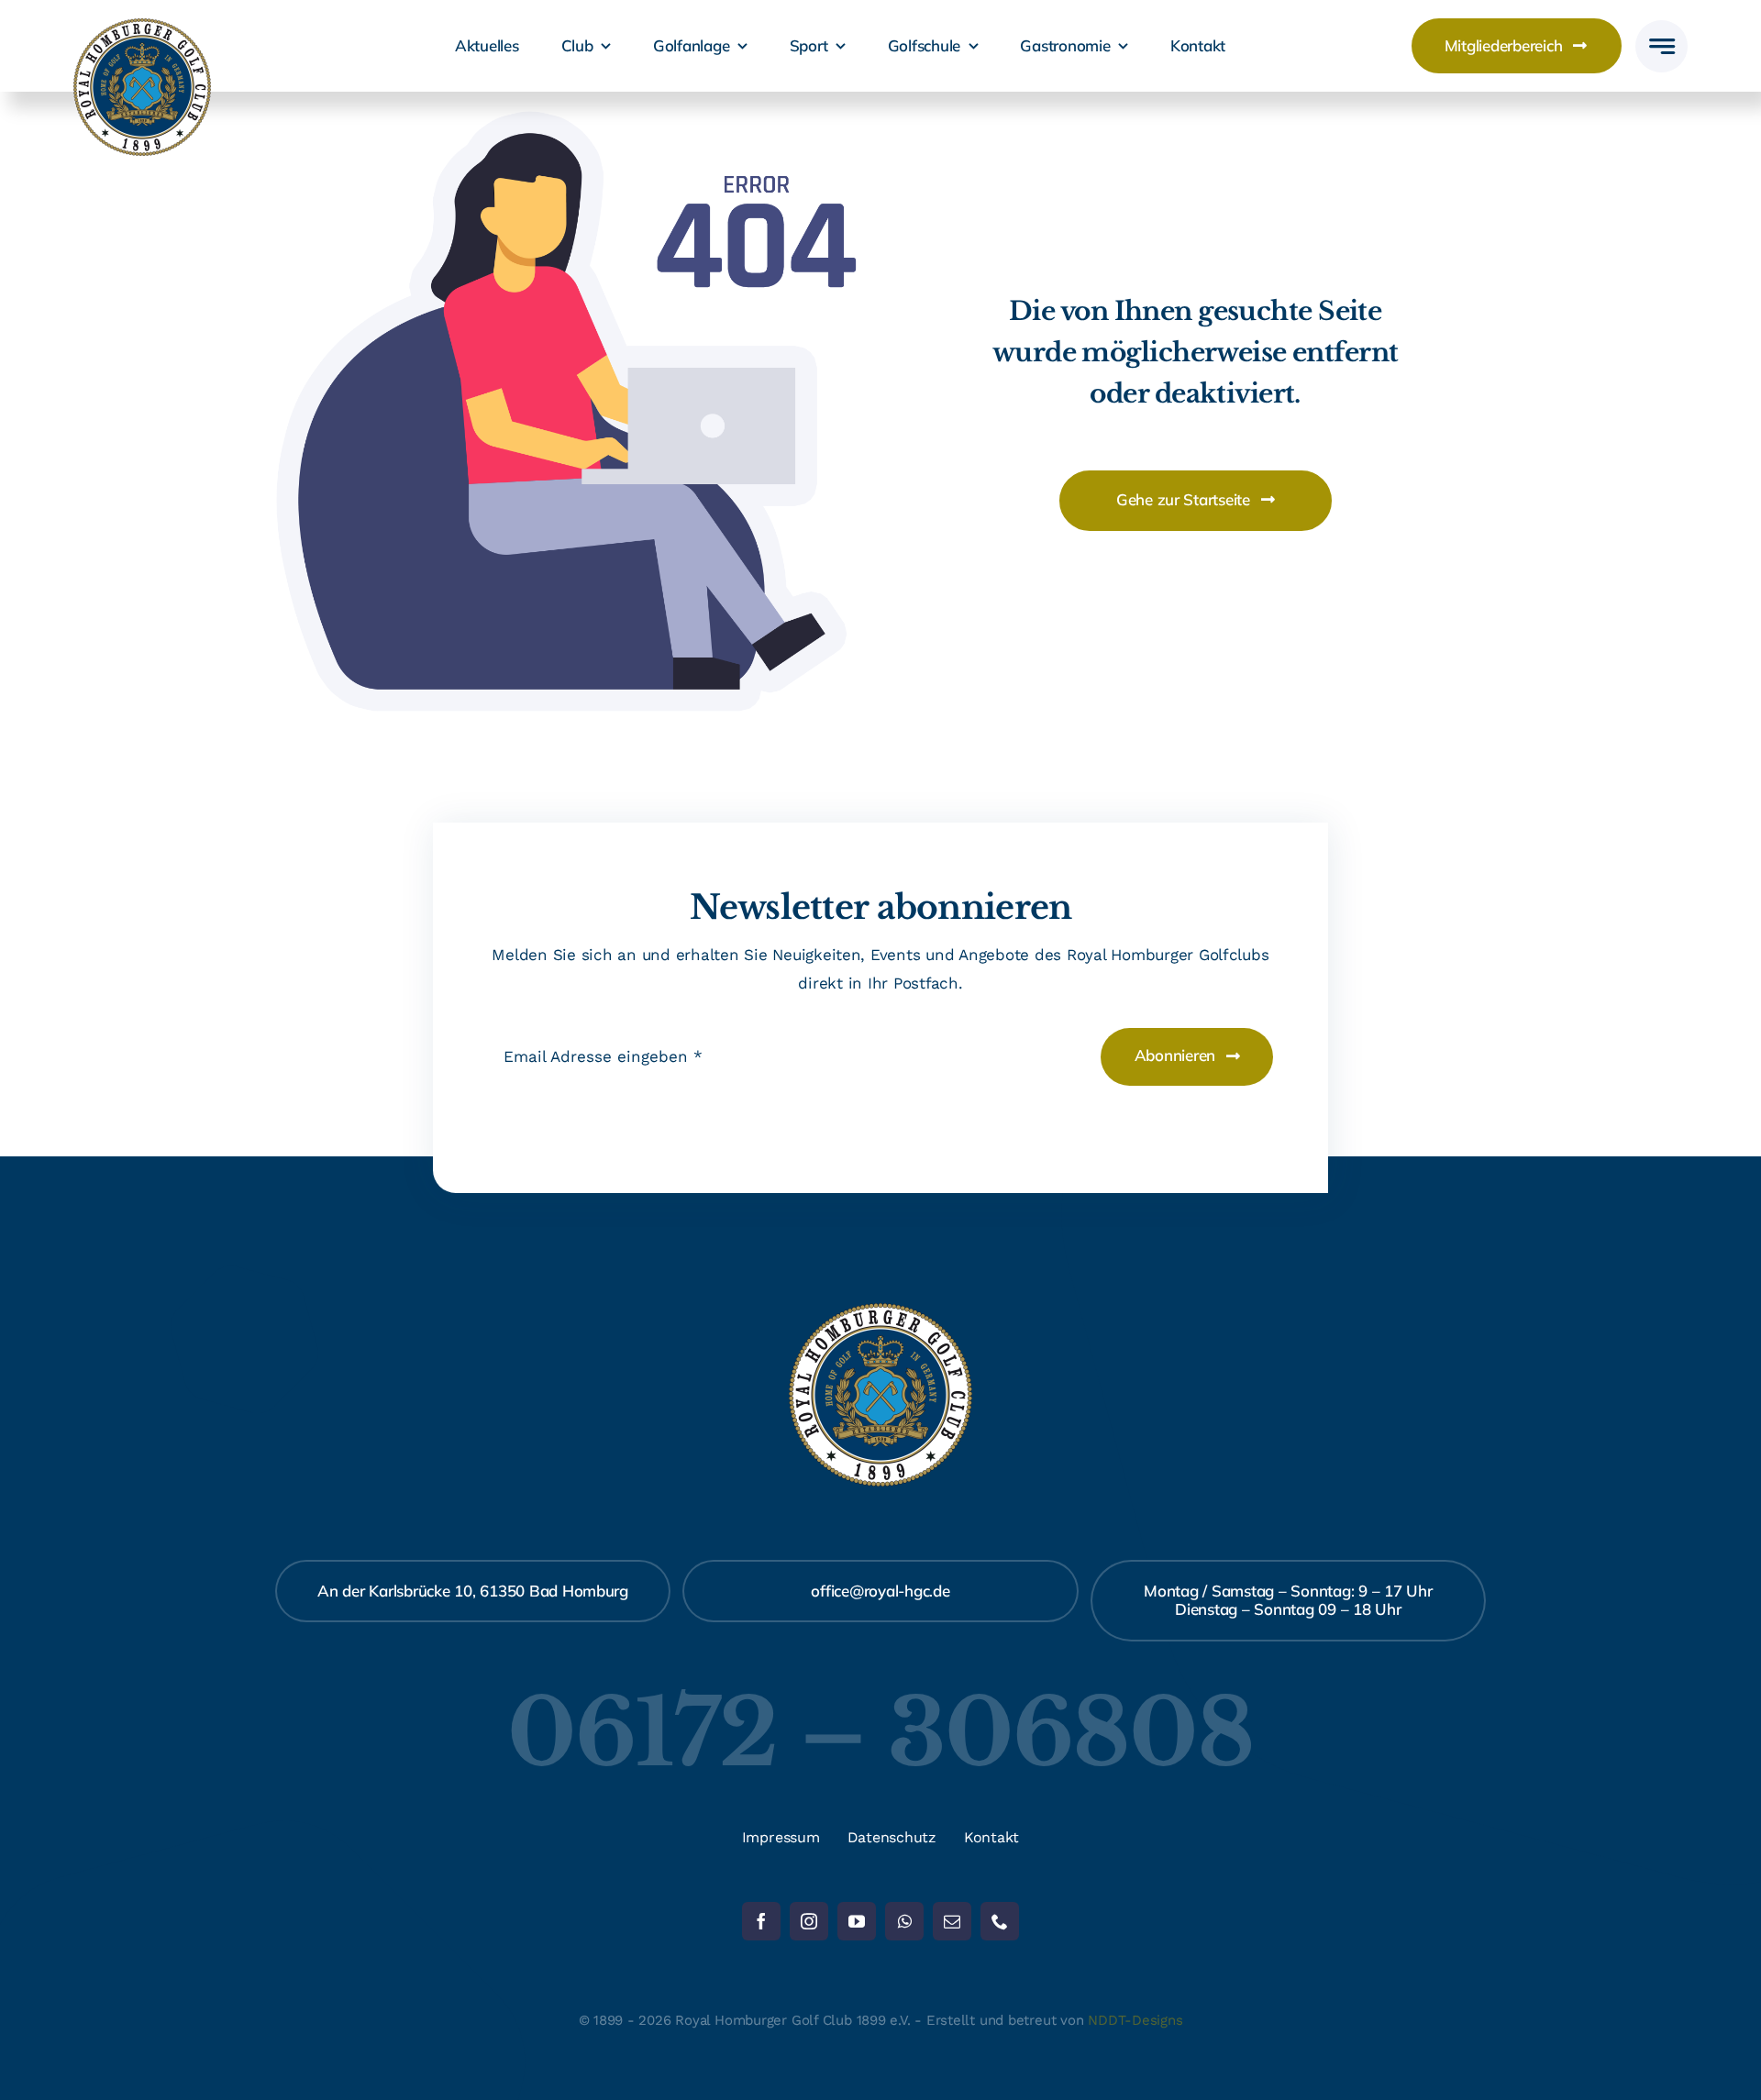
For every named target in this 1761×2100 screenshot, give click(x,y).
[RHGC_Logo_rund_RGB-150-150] (142, 26)
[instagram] (809, 1921)
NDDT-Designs (1135, 2020)
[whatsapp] (904, 1921)
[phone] (1000, 1921)
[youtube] (857, 1921)
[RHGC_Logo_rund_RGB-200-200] (880, 1310)
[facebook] (761, 1921)
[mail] (952, 1921)
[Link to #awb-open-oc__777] (1661, 46)
